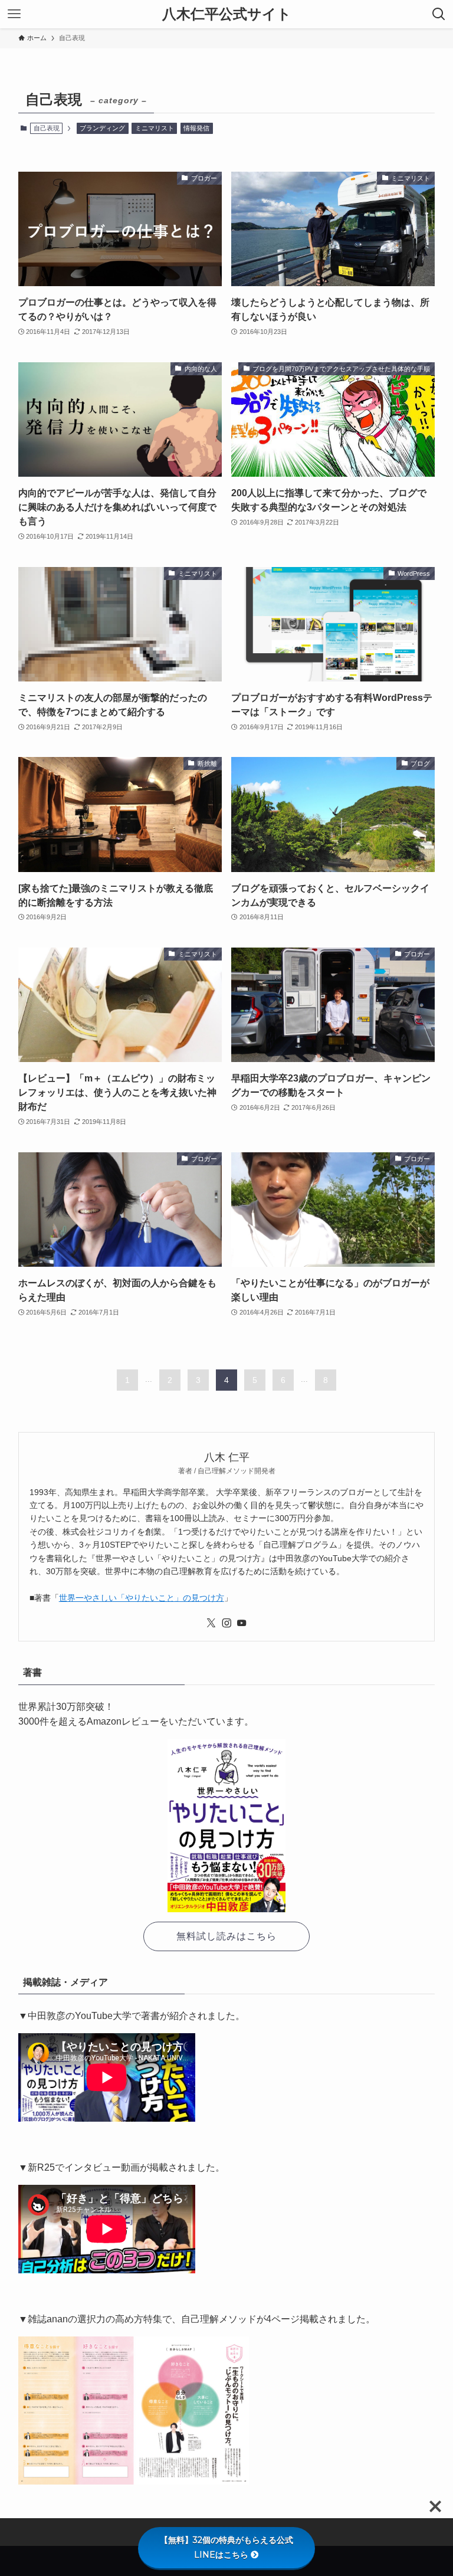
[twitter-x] (211, 1623)
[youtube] (242, 1623)
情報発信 (196, 128)
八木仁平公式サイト (227, 14)
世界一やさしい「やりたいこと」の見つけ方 (142, 1598)
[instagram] (226, 1623)
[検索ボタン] (439, 14)
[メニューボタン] (14, 14)
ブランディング (102, 128)
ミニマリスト (155, 128)
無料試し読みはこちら (226, 1936)
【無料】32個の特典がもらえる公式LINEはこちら (226, 2547)
